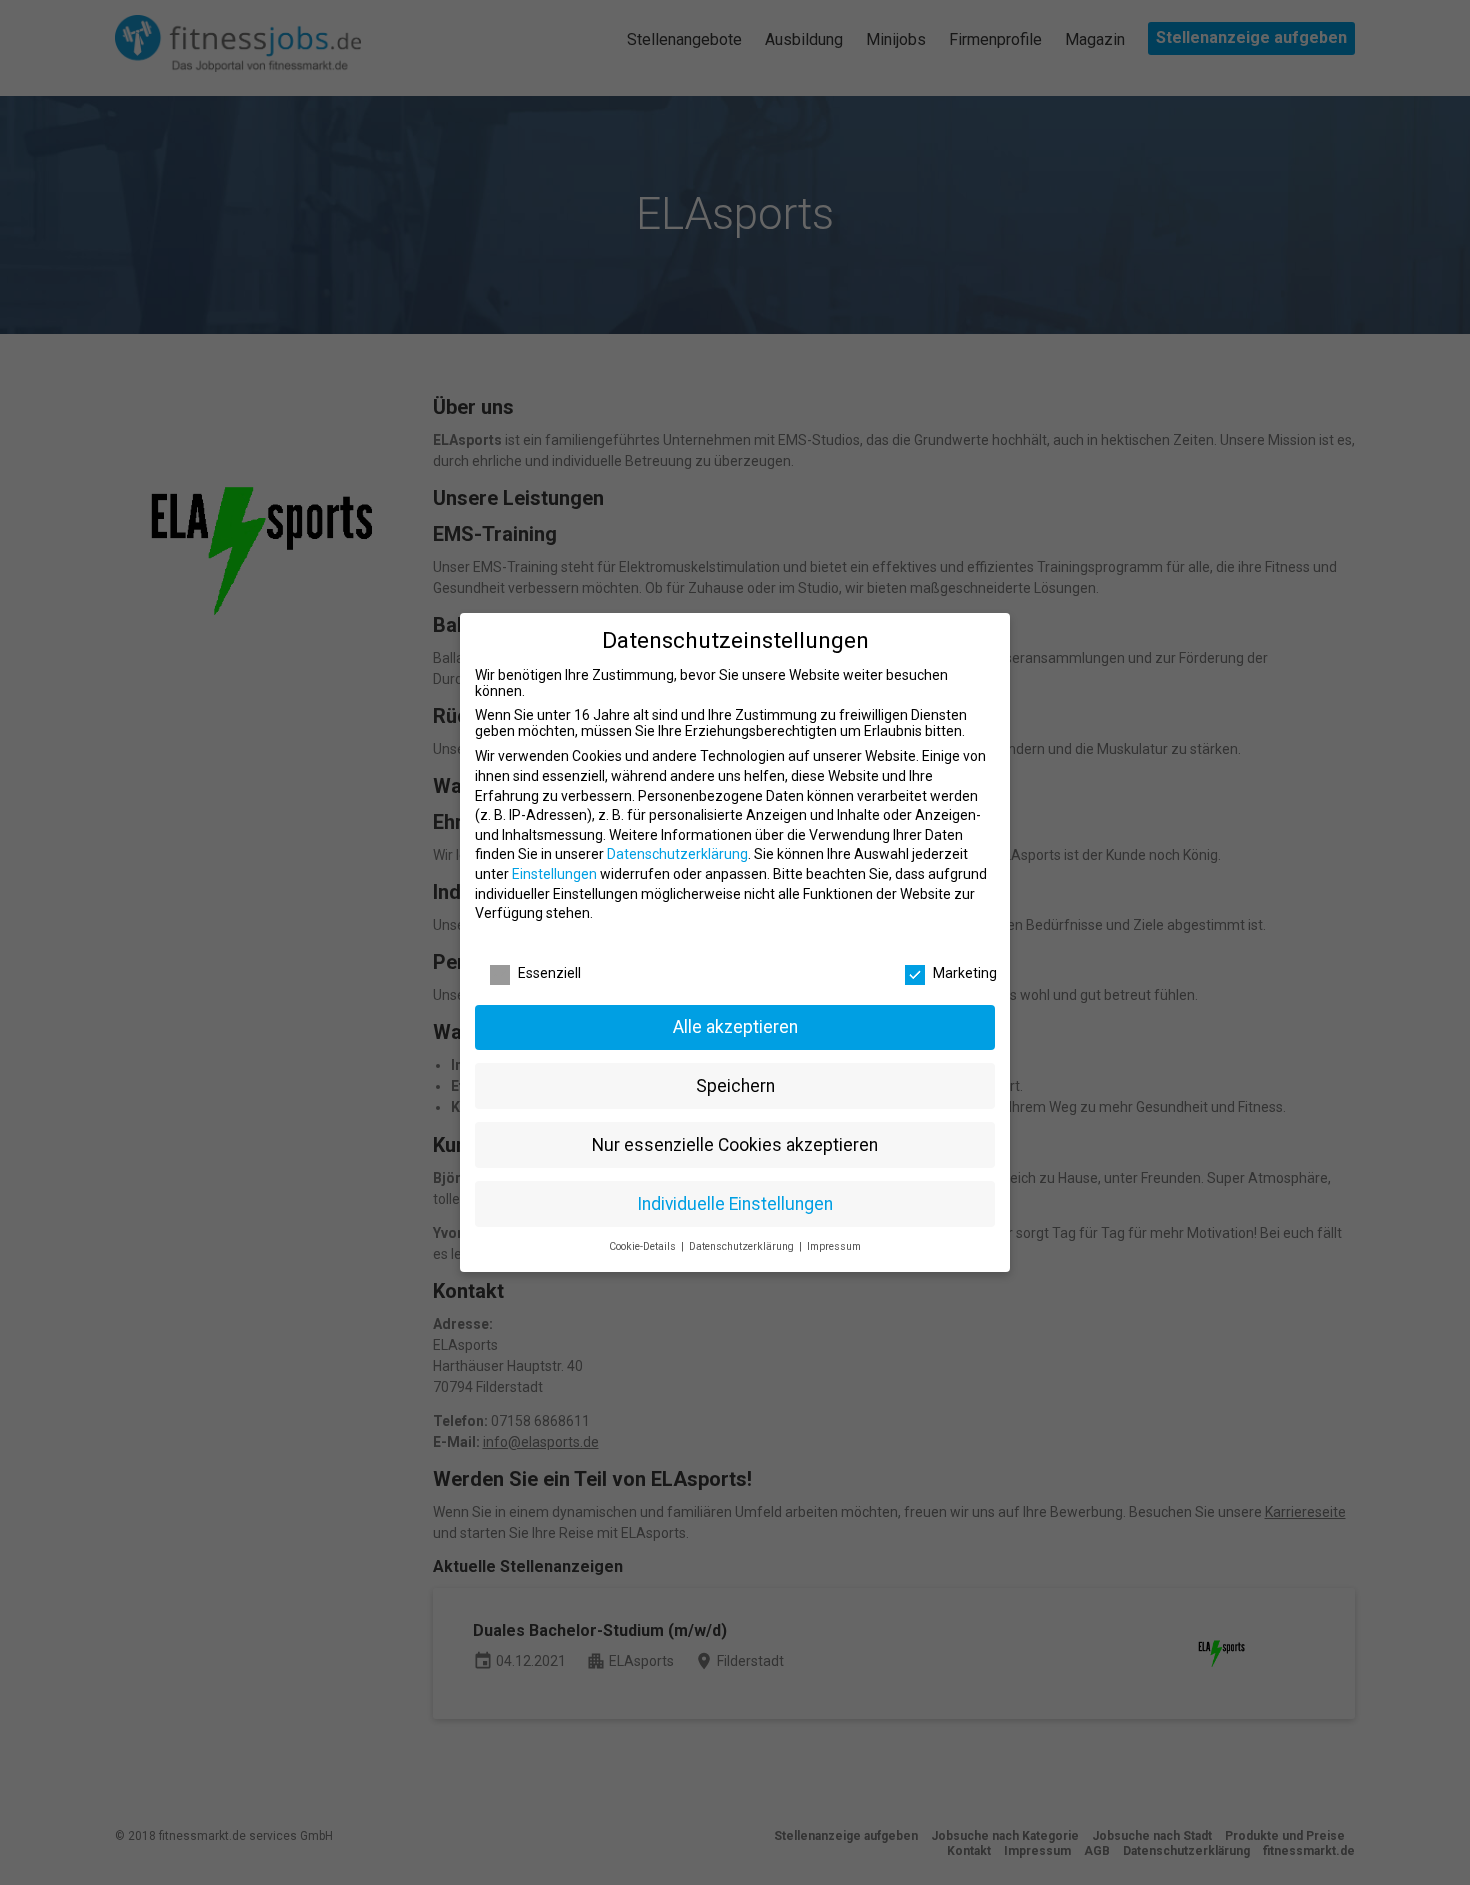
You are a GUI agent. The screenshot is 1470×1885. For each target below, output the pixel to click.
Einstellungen (554, 874)
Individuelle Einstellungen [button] (735, 1204)
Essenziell (549, 973)
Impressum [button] (834, 1246)
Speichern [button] (735, 1086)
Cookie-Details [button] (644, 1246)
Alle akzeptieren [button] (735, 1027)
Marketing (965, 973)
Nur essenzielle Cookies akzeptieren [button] (735, 1145)
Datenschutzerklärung (677, 854)
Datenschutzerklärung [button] (743, 1246)
